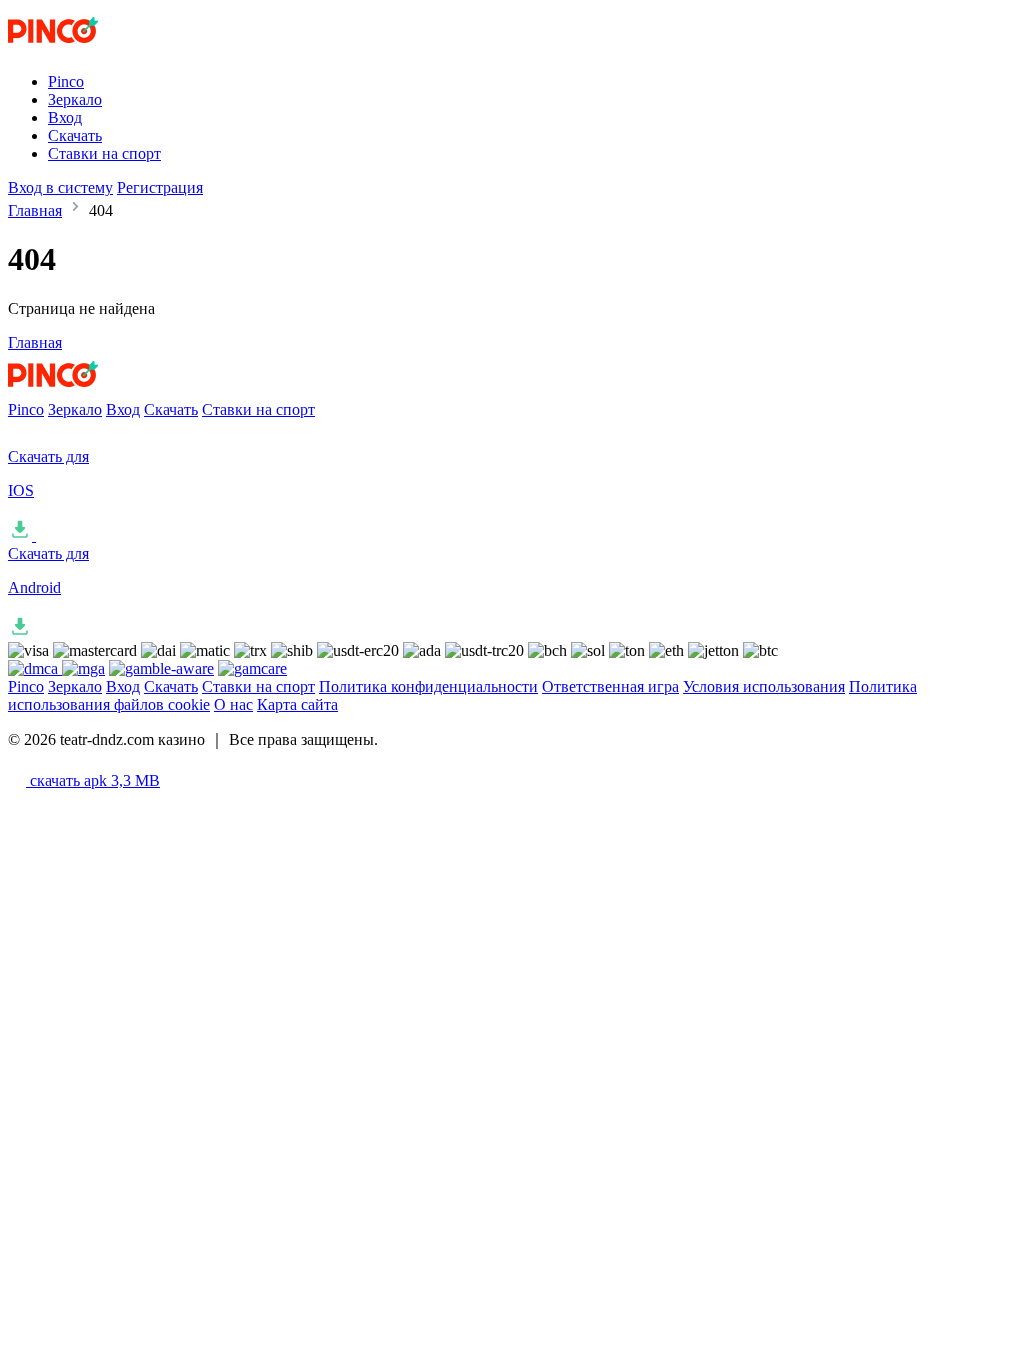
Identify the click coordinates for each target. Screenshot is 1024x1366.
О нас (233, 704)
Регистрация (160, 187)
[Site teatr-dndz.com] (91, 47)
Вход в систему (60, 187)
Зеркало (75, 99)
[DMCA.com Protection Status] (35, 668)
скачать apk (93, 780)
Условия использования (764, 686)
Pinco (66, 81)
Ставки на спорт (104, 153)
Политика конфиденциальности (428, 686)
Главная (35, 210)
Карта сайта (297, 704)
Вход (65, 117)
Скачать (75, 135)
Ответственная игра (610, 686)
